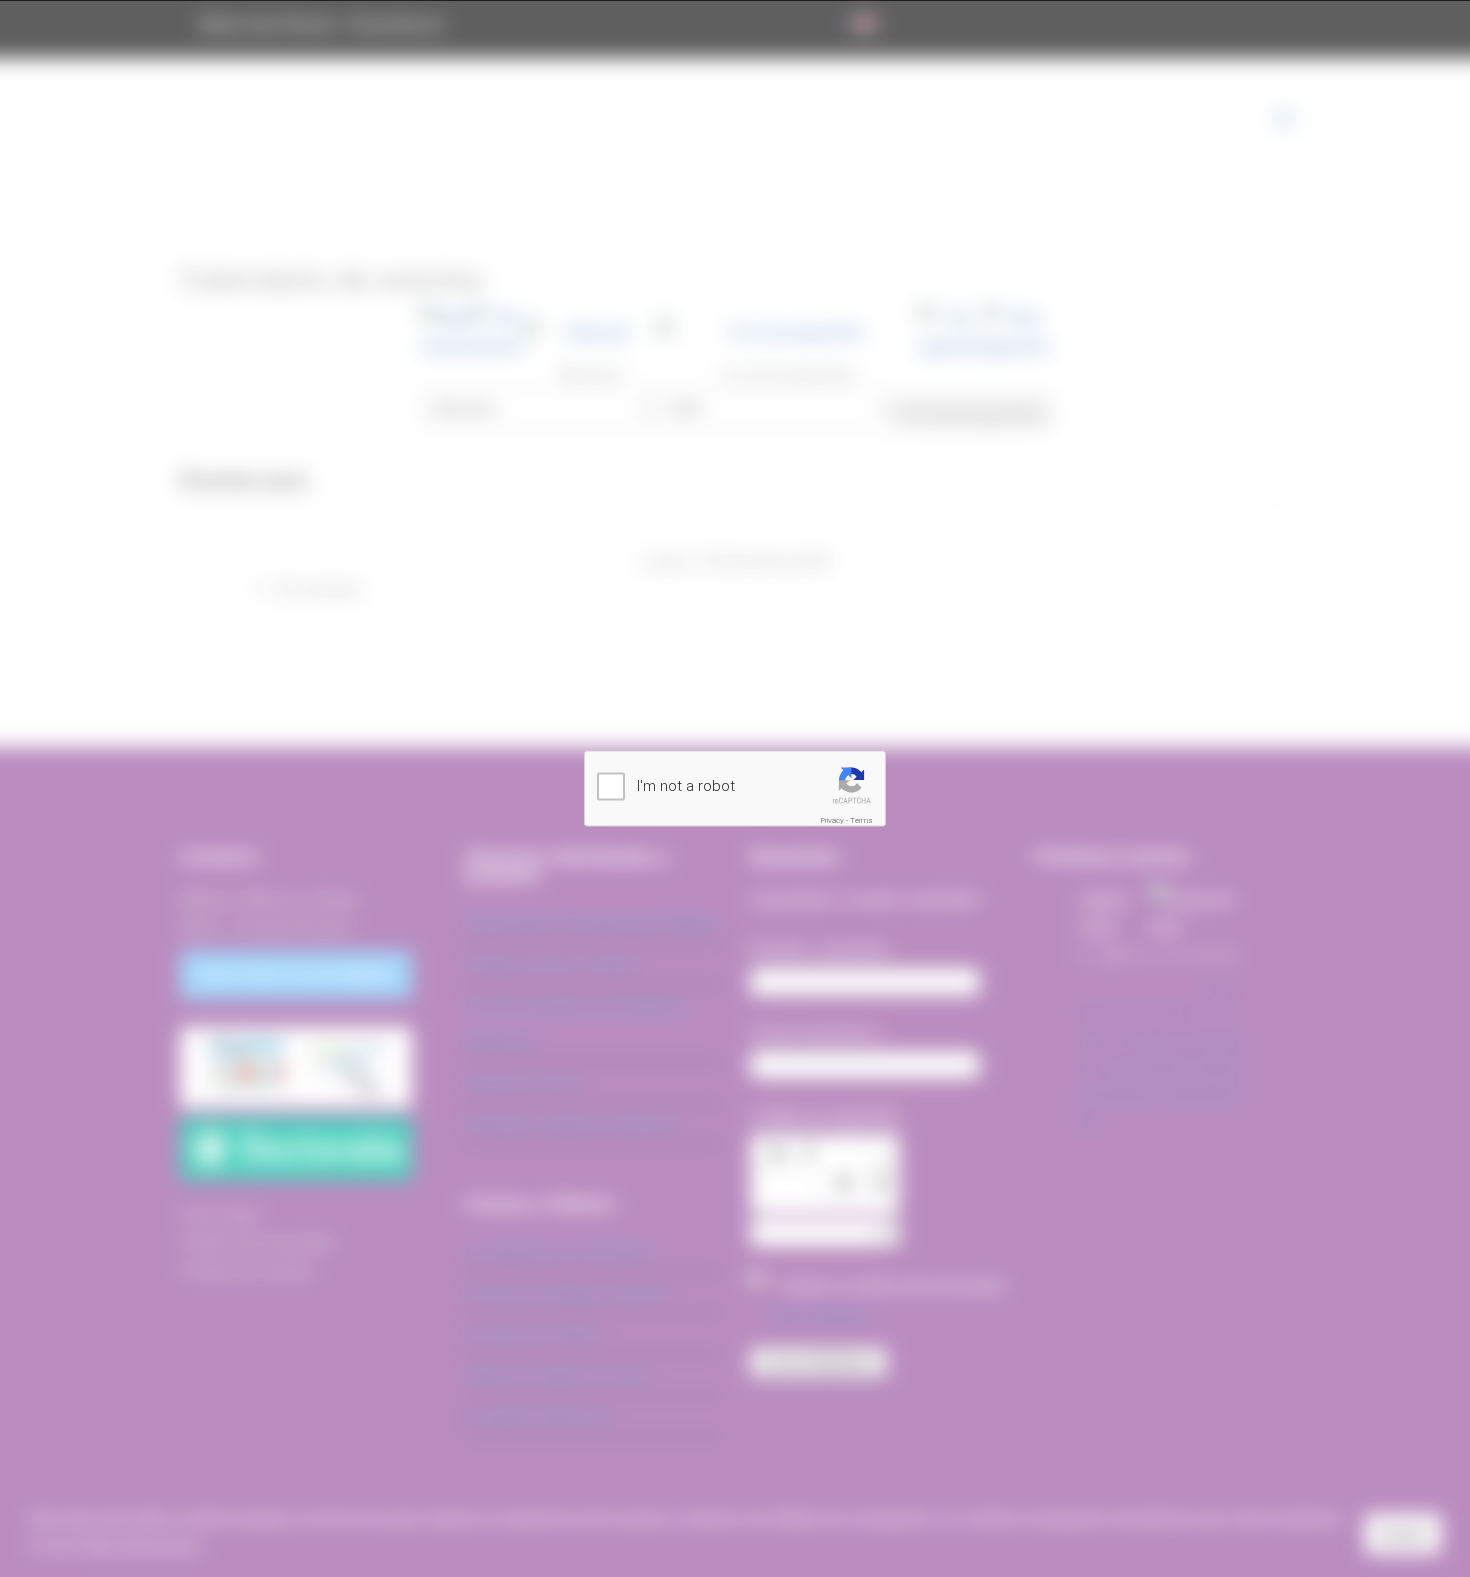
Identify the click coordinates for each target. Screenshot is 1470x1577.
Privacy (832, 820)
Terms (861, 820)
